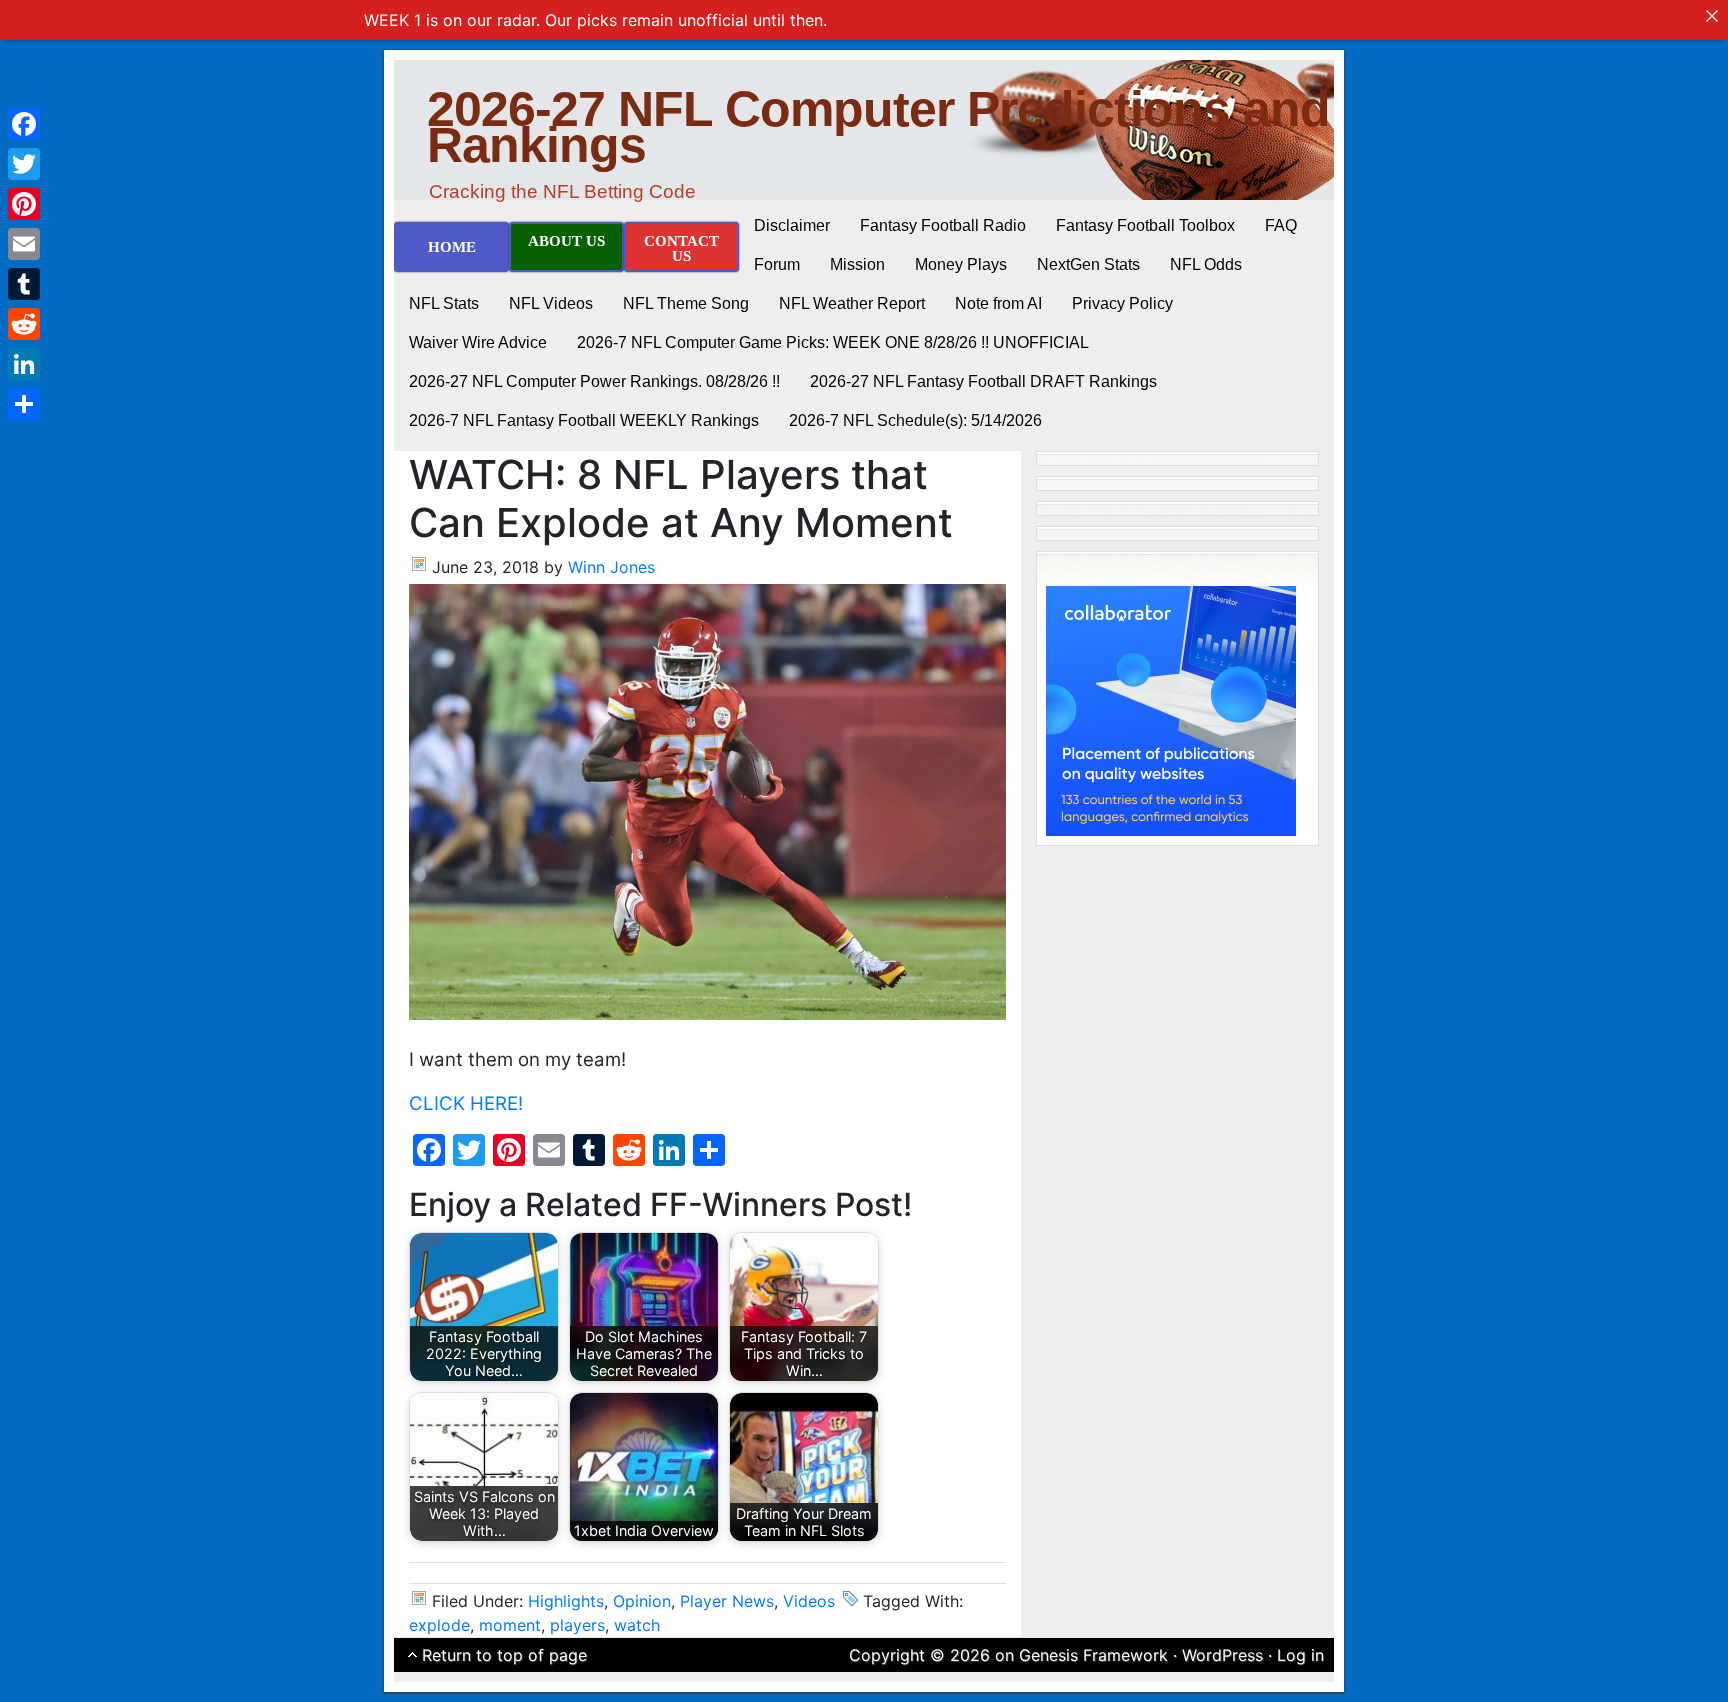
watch (637, 1625)
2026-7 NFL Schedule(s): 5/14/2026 (915, 420)
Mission (857, 264)
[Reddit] (24, 324)
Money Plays (961, 264)
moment (510, 1625)
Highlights (566, 1601)
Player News (727, 1601)
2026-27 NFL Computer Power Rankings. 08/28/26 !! (594, 381)
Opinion (642, 1601)
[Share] (24, 404)
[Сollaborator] (1171, 709)
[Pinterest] (24, 204)
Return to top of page (504, 1655)
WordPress (1222, 1655)
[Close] (1712, 16)
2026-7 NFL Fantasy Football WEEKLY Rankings (584, 420)
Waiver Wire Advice (478, 342)
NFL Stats (444, 303)
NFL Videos (551, 303)
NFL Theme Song (686, 303)
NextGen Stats (1088, 264)
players (577, 1625)
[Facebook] (24, 124)
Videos (809, 1601)
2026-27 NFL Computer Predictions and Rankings (878, 127)
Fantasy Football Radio (943, 225)
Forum (777, 264)
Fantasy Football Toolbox (1145, 225)
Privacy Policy (1122, 303)
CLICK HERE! (466, 1103)
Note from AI (998, 303)
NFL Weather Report (852, 303)
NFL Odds (1206, 264)
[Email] (24, 244)
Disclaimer (792, 225)
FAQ (1281, 225)
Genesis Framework (1093, 1655)
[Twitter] (24, 164)
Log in (1300, 1655)
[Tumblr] (24, 284)
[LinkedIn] (24, 364)
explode (439, 1625)
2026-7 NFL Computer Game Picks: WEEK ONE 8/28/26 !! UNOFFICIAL (833, 342)
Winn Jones (611, 567)
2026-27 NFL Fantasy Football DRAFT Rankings (983, 381)
